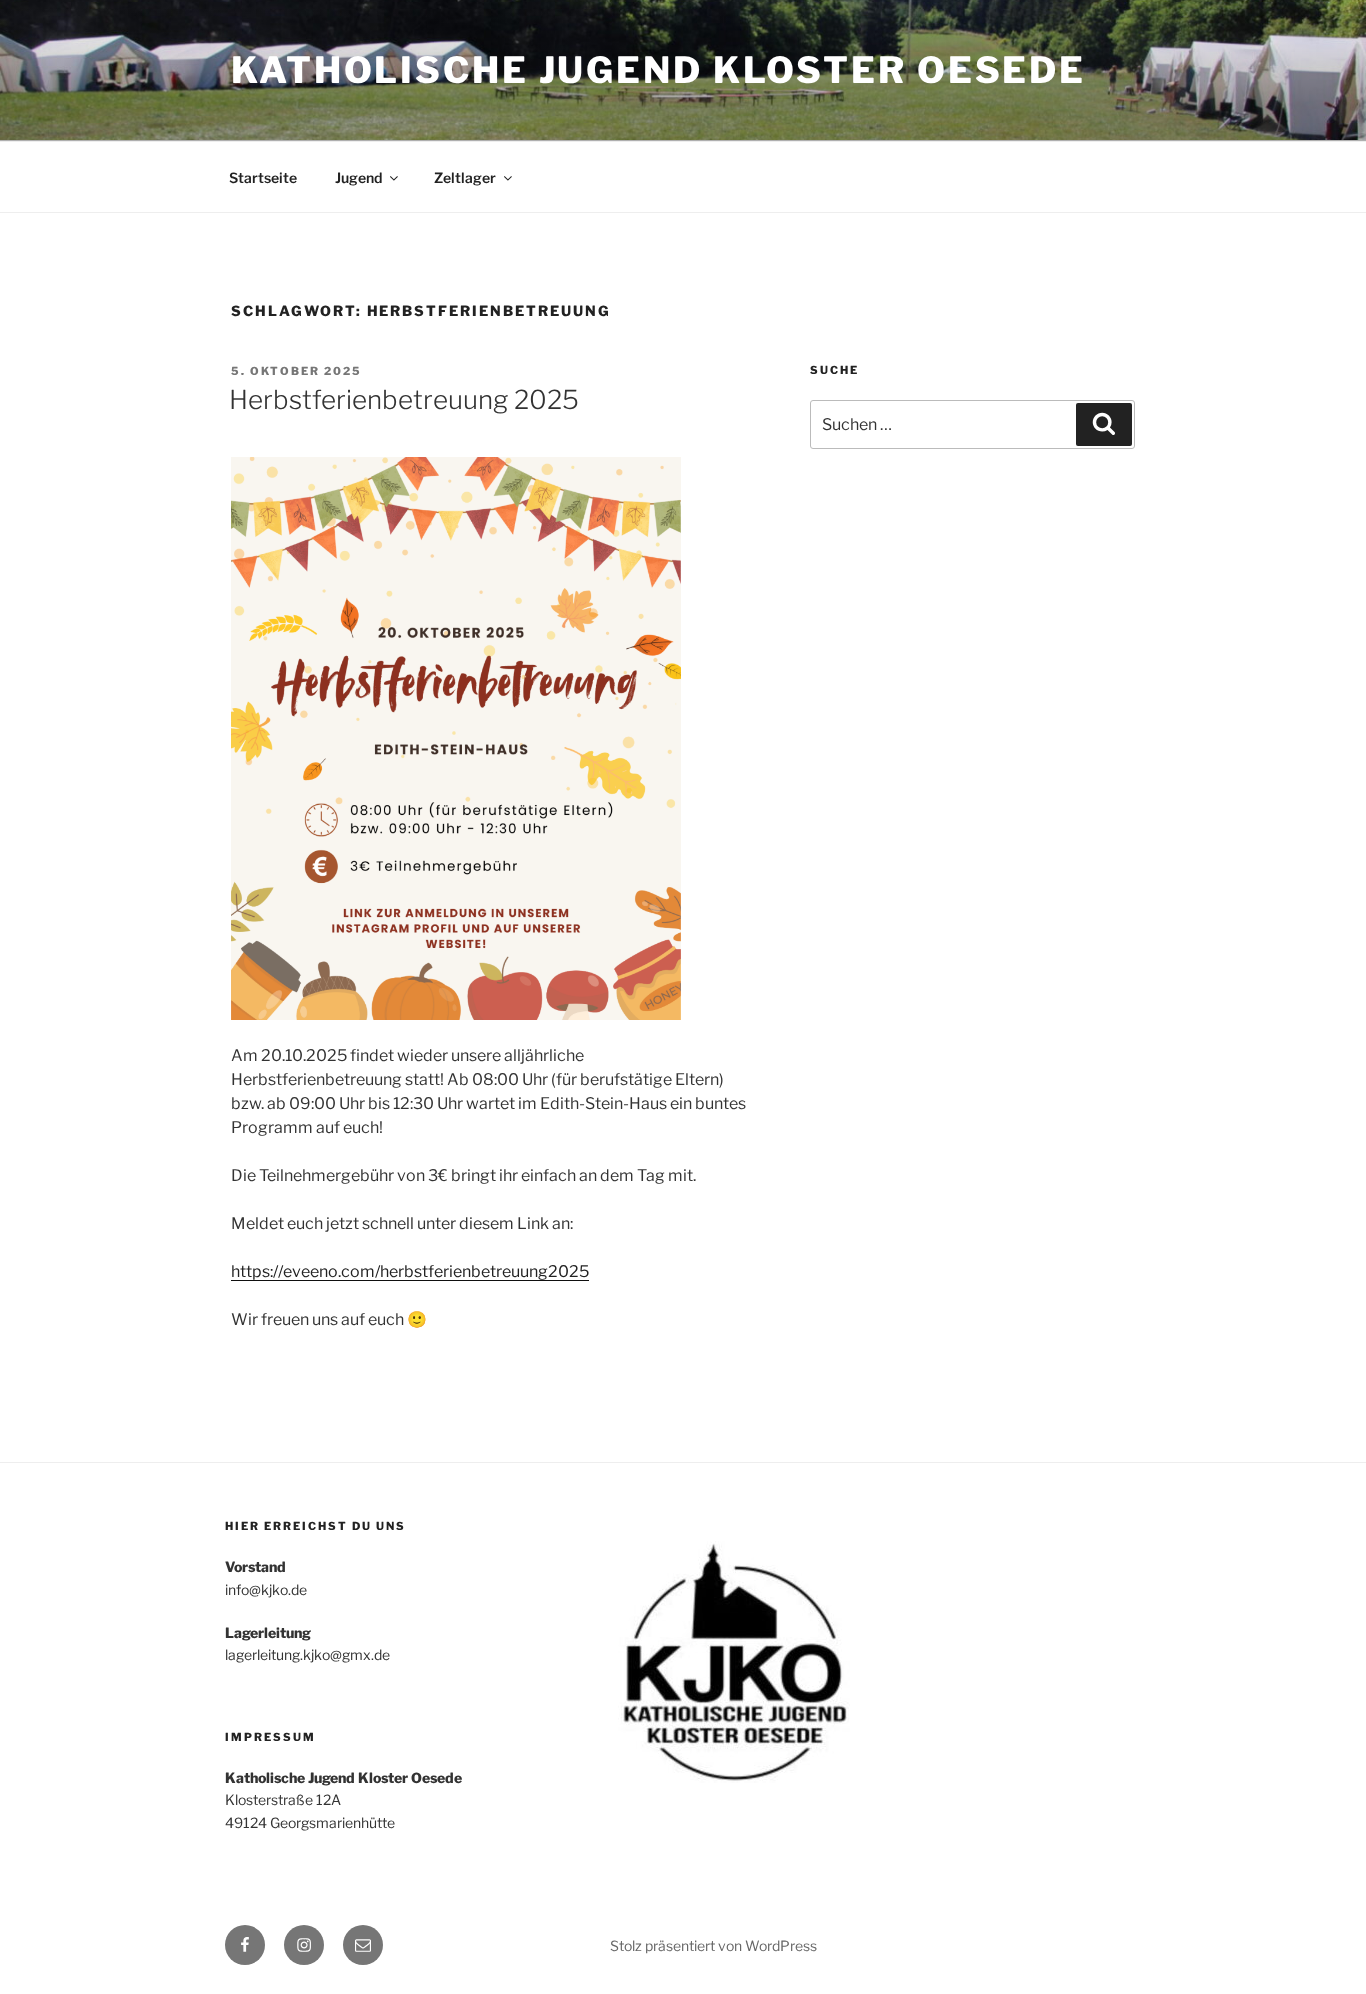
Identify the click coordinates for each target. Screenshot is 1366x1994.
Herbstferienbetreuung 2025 (404, 399)
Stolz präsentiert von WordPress (713, 1945)
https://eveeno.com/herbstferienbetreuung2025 (410, 1271)
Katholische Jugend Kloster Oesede (658, 70)
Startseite (263, 177)
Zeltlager (465, 177)
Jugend (358, 177)
